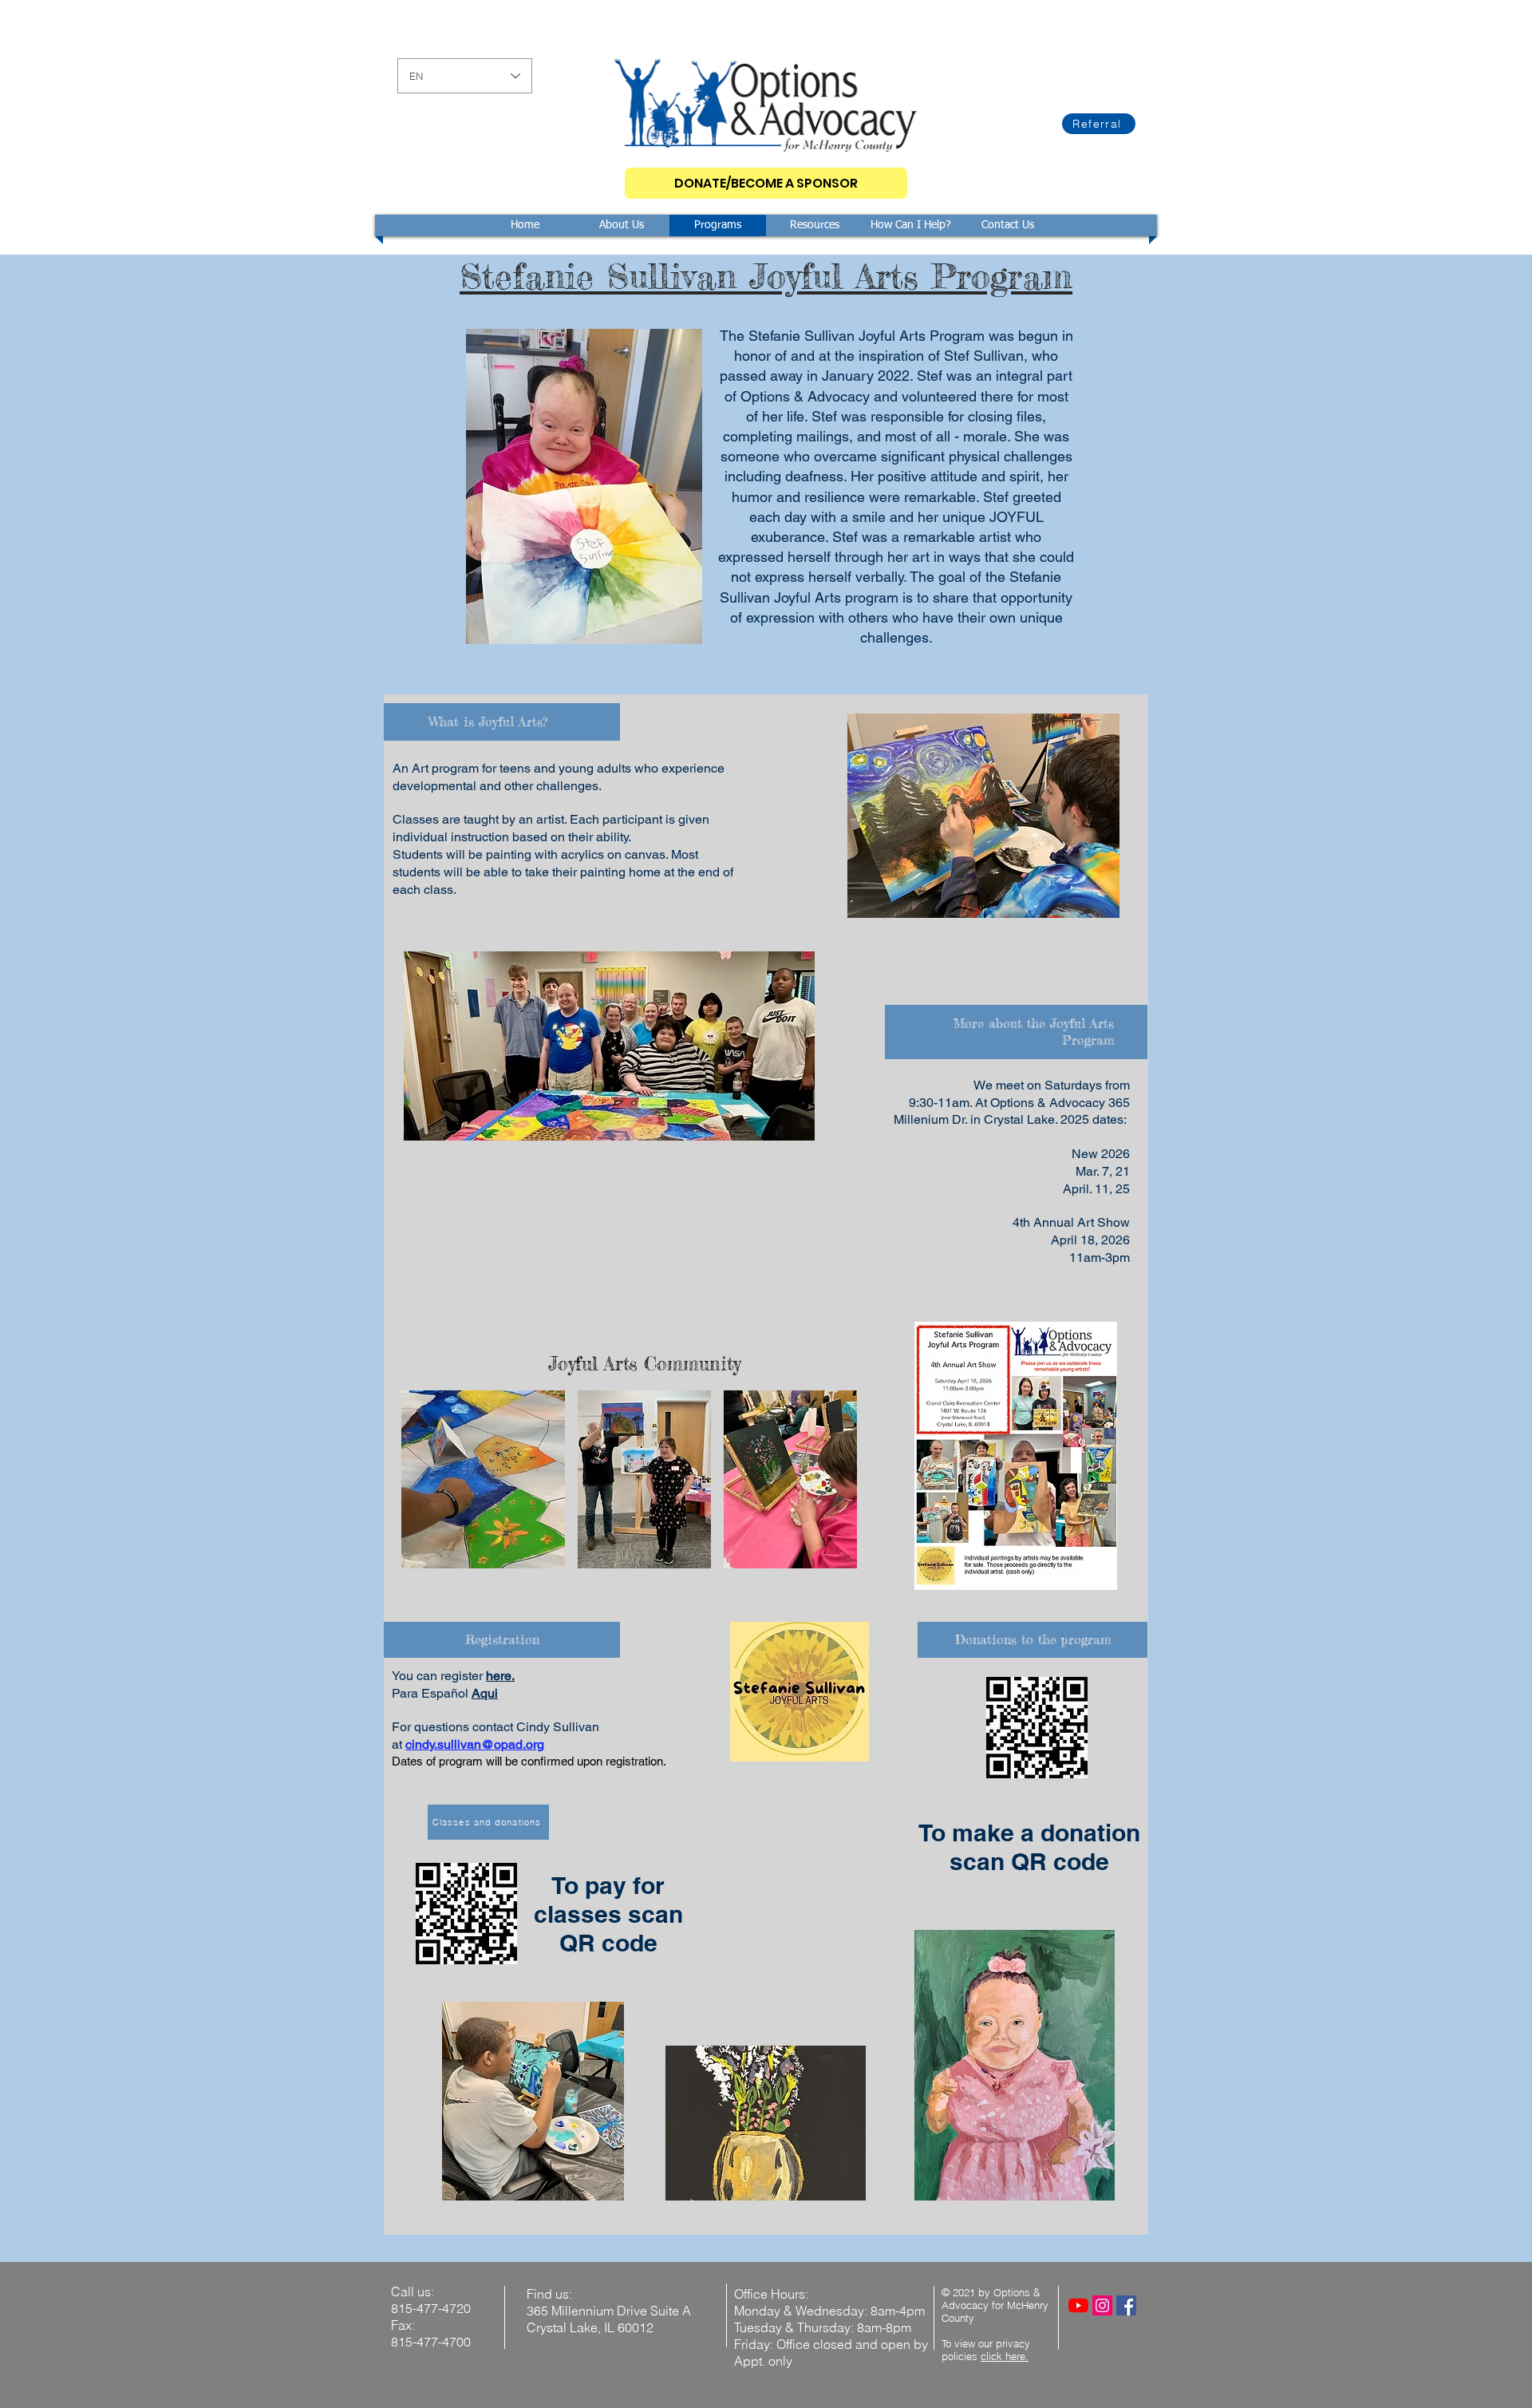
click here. (1005, 2356)
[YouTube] (1078, 2305)
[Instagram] (1102, 2305)
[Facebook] (1126, 2305)
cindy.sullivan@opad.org (475, 1744)
